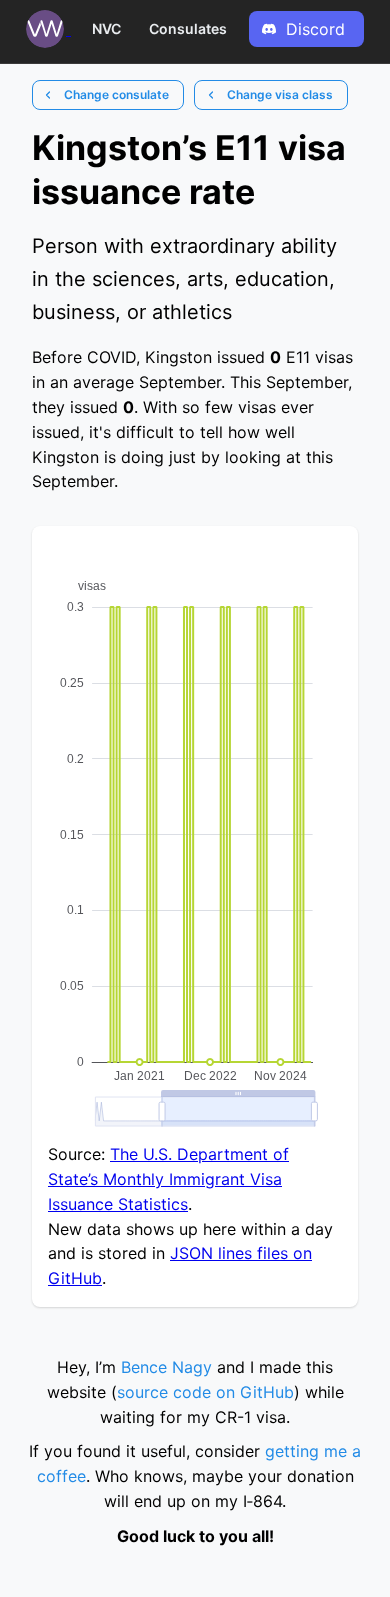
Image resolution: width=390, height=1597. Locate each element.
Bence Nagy (166, 1367)
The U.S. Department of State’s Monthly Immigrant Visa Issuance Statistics (168, 1179)
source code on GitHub (205, 1392)
